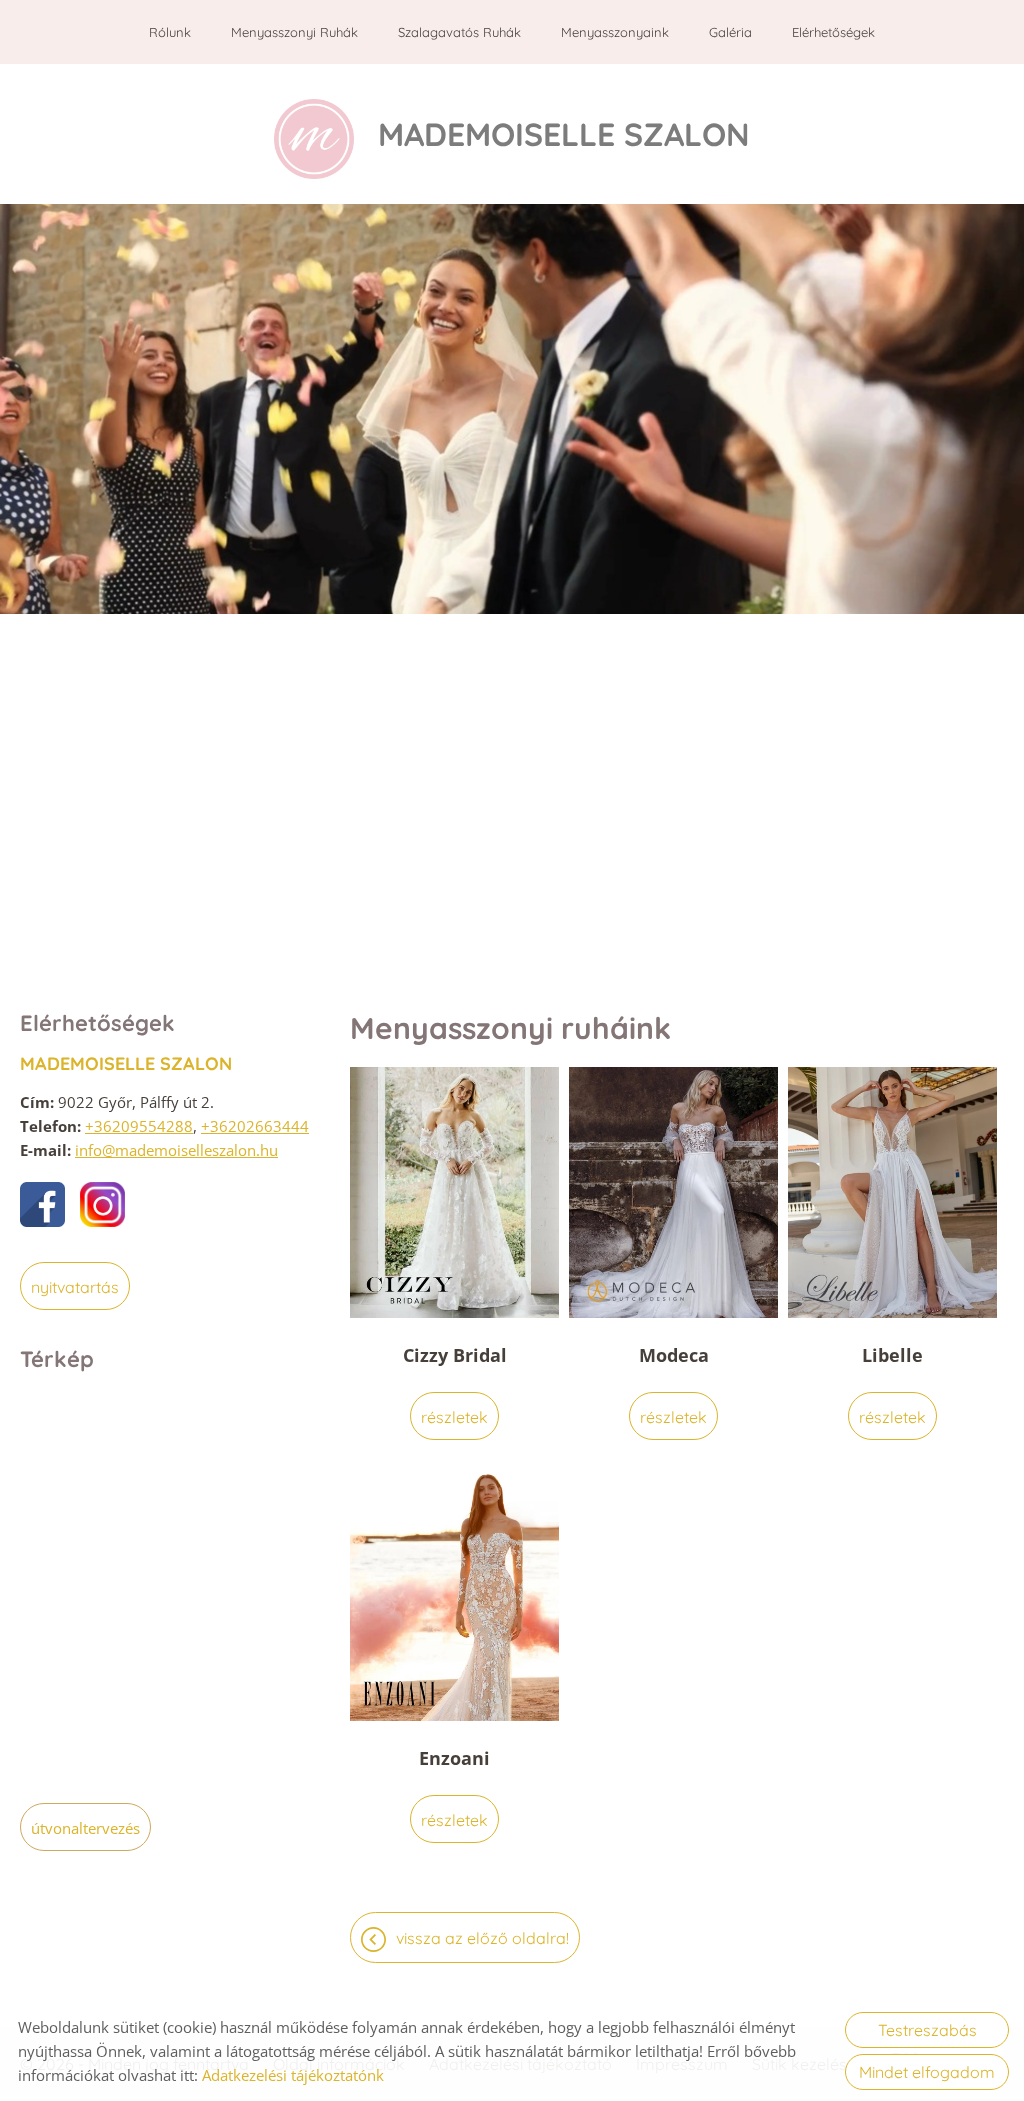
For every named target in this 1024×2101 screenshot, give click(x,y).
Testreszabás (927, 2030)
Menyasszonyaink (615, 32)
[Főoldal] (314, 139)
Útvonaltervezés (85, 1828)
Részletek (454, 1417)
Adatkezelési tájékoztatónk (293, 2075)
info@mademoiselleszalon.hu (176, 1150)
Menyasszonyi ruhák (294, 32)
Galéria (730, 32)
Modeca (674, 1355)
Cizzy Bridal (455, 1355)
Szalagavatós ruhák (459, 32)
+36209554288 (139, 1126)
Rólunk (170, 32)
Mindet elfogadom (927, 2072)
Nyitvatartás (75, 1287)
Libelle (892, 1355)
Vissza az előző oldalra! (482, 1938)
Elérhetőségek (833, 32)
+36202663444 (255, 1126)
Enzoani (454, 1758)
